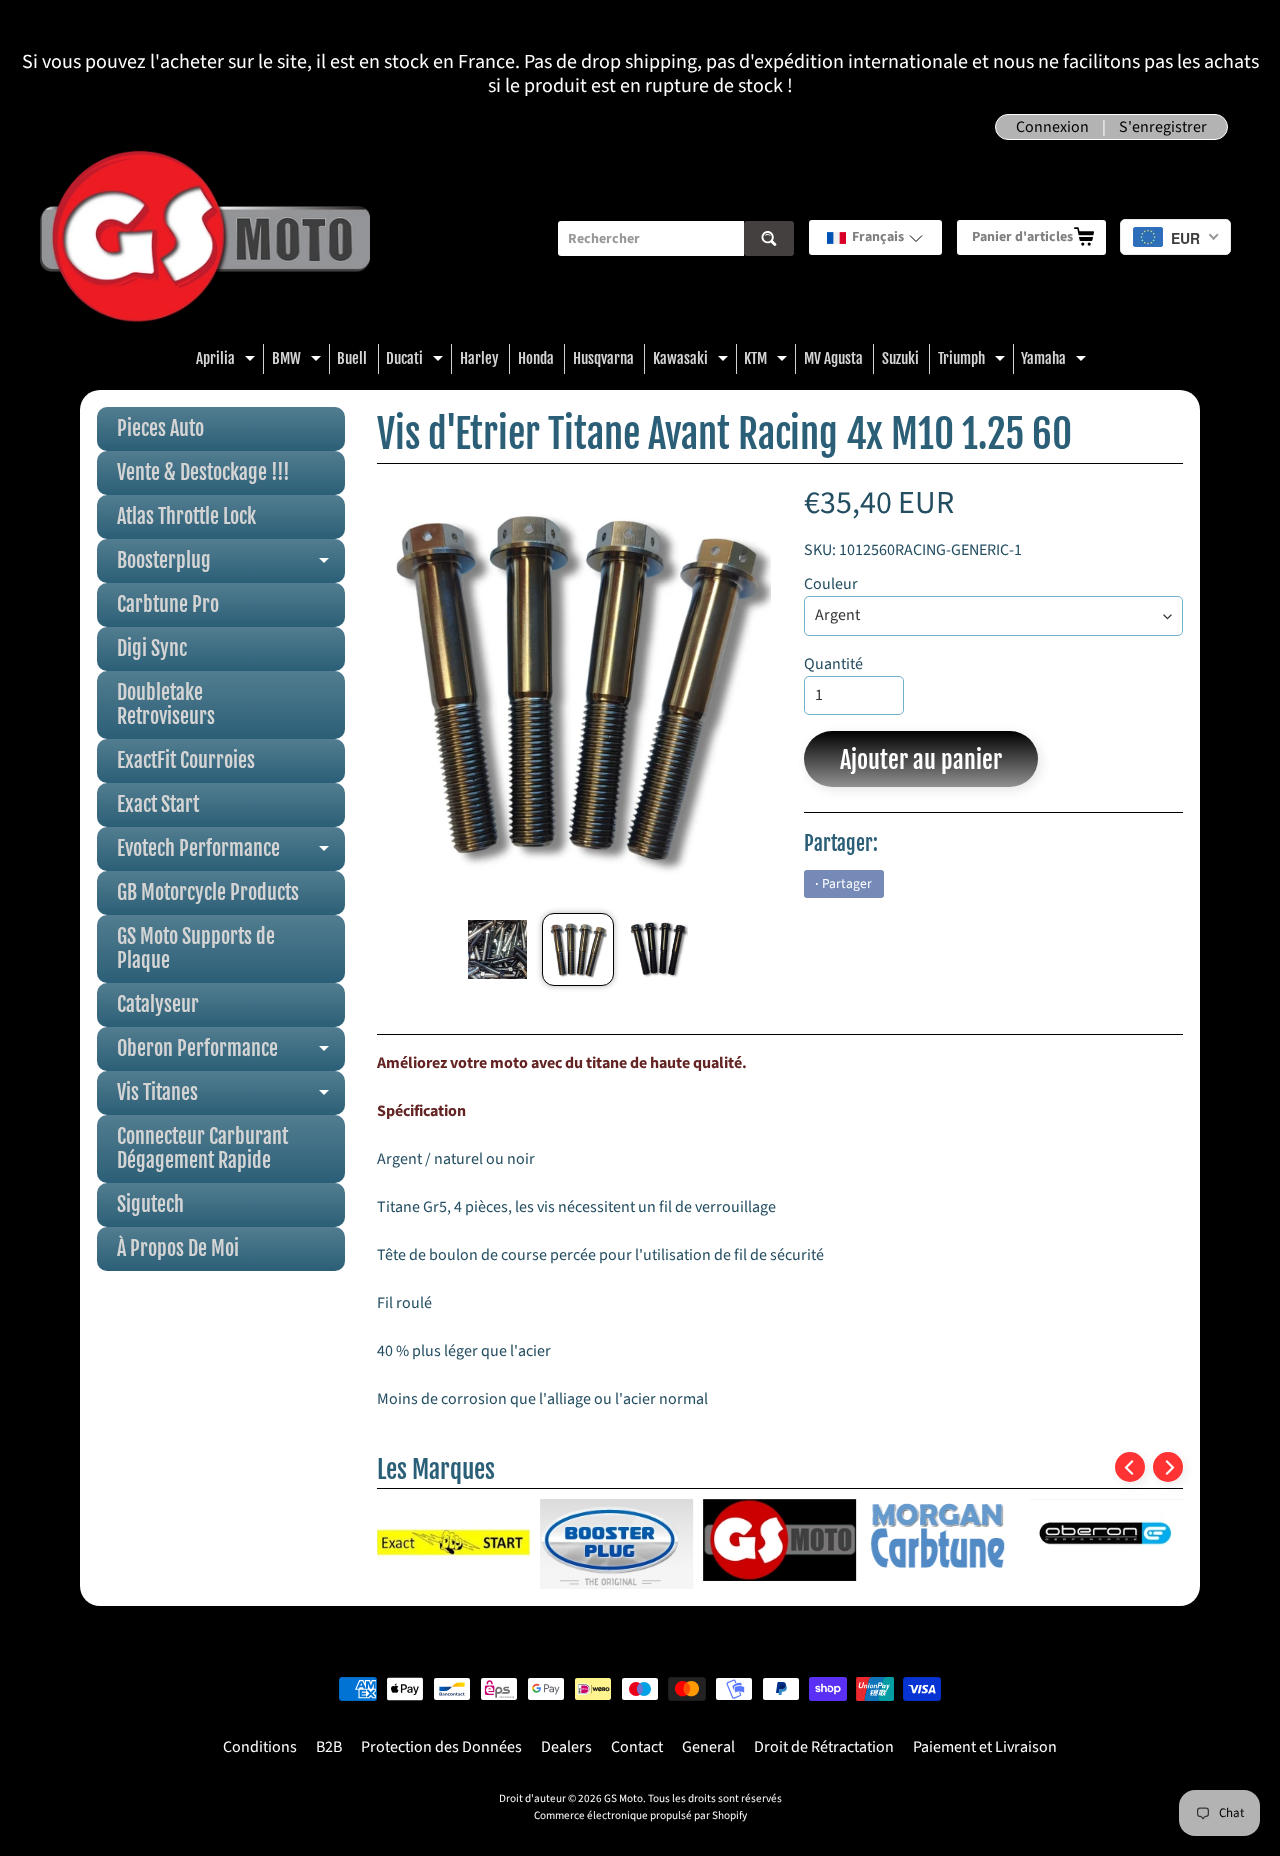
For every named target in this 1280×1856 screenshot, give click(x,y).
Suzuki (900, 358)
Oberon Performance (231, 1053)
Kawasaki (693, 361)
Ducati (417, 361)
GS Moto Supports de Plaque (196, 948)
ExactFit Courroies (186, 760)
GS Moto (623, 1798)
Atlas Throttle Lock (186, 516)
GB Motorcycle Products (208, 892)
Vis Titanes (231, 1097)
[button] (875, 237)
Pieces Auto (160, 428)
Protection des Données (441, 1747)
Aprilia (228, 361)
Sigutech (150, 1204)
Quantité (833, 664)
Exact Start (158, 804)
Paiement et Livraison (985, 1747)
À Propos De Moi (178, 1248)
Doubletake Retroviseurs (166, 704)
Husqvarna (603, 358)
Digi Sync (152, 648)
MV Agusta (833, 358)
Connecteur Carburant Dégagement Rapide (202, 1148)
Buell (352, 358)
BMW (299, 361)
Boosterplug (231, 565)
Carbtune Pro (168, 604)
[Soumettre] (769, 238)
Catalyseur (158, 1004)
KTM (768, 361)
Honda (536, 358)
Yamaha (1056, 361)
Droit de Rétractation (824, 1747)
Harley (479, 358)
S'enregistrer (1163, 127)
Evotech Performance (231, 853)
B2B (329, 1747)
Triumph (974, 361)
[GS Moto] (205, 238)
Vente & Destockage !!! (203, 472)
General (708, 1747)
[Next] (1168, 1467)
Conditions (260, 1747)
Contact (637, 1747)
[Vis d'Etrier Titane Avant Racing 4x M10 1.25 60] (497, 949)
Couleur (831, 584)
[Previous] (1130, 1467)
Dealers (566, 1747)
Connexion (1052, 127)
